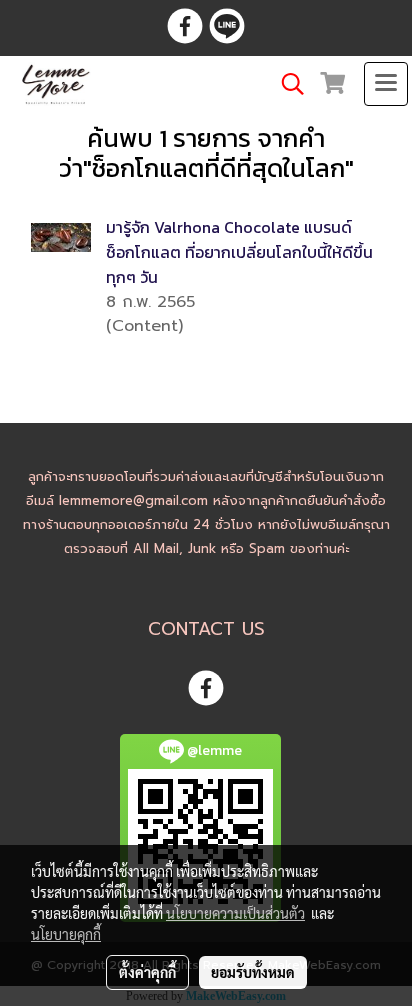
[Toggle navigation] (386, 84)
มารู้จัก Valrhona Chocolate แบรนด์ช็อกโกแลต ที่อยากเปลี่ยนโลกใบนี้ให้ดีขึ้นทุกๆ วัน (239, 252)
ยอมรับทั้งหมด (253, 972)
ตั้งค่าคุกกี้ (147, 972)
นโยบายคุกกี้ (66, 934)
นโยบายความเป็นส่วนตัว (235, 913)
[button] (286, 84)
